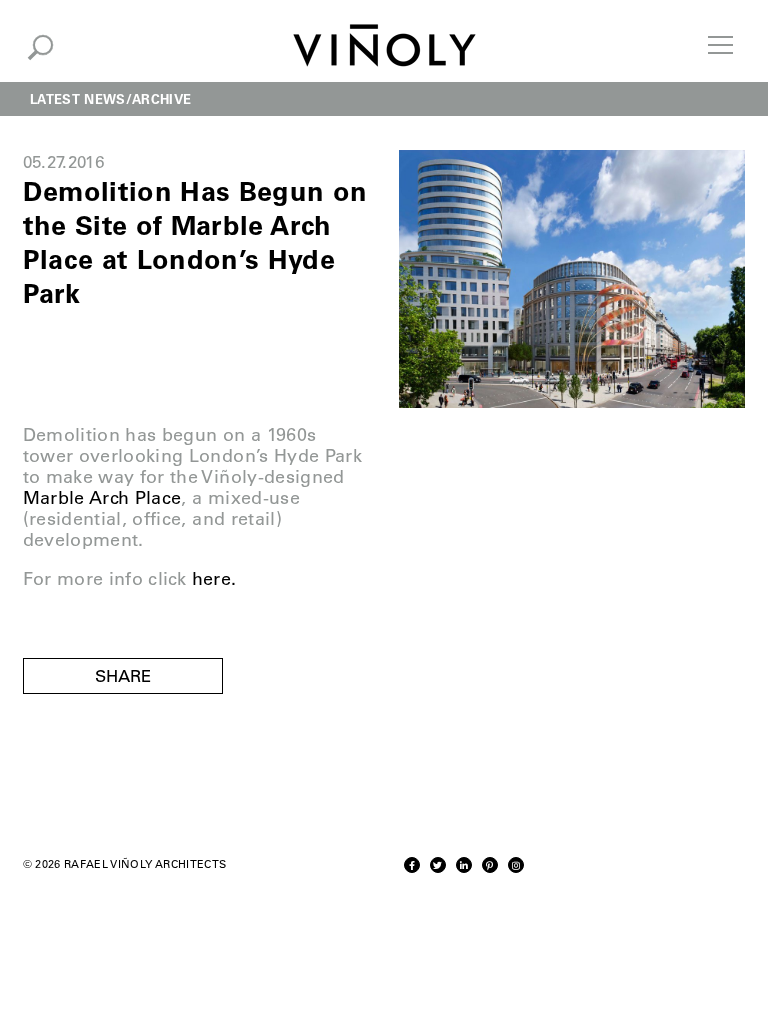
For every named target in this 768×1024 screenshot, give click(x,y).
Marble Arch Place (102, 498)
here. (214, 579)
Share (123, 676)
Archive (161, 98)
